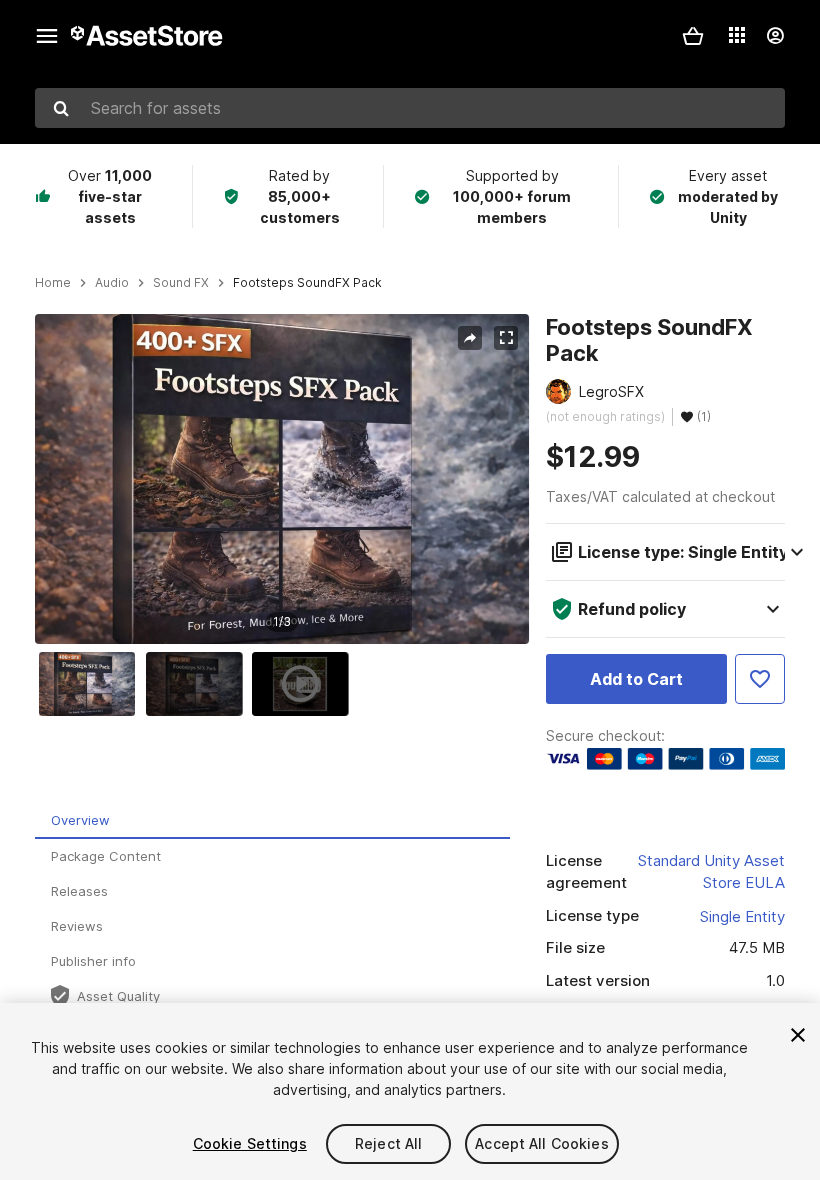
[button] (693, 36)
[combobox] (410, 108)
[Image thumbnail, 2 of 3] (199, 684)
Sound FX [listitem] (181, 283)
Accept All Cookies (542, 1143)
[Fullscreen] (506, 338)
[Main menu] (47, 36)
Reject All (388, 1143)
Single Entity (742, 916)
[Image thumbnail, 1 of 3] (92, 684)
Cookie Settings (250, 1143)
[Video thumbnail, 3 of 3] (305, 684)
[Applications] (737, 35)
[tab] (272, 821)
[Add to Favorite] (760, 679)
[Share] (470, 338)
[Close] (798, 1035)
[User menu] (775, 36)
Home (53, 283)
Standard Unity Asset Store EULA (711, 872)
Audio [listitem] (112, 283)
